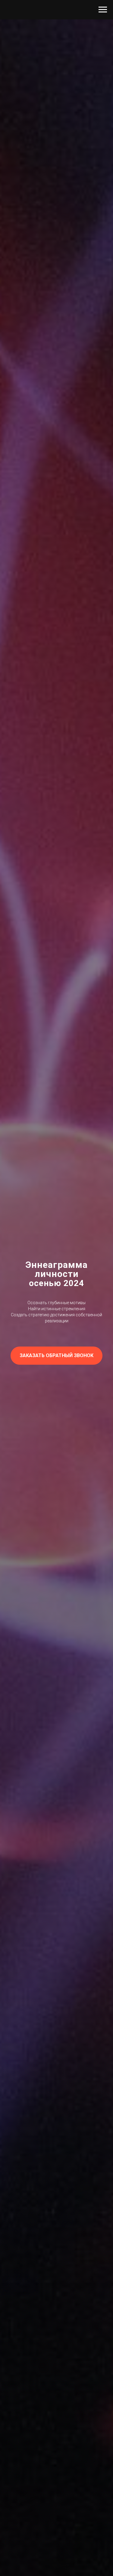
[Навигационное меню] (103, 10)
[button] (56, 1356)
